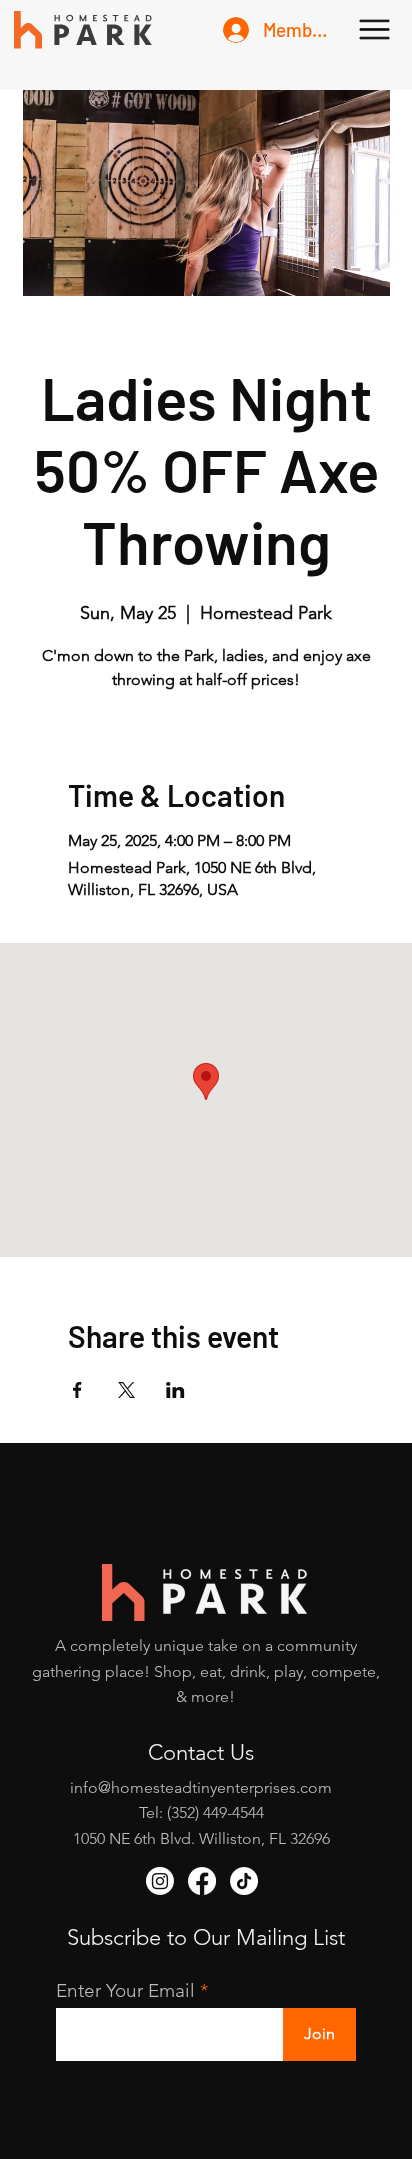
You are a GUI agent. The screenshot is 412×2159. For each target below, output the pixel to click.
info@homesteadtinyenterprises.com (201, 1787)
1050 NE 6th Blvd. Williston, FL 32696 (201, 1838)
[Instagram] (160, 1881)
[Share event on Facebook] (77, 1390)
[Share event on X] (126, 1390)
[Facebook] (202, 1881)
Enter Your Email (125, 1990)
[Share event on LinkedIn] (175, 1390)
